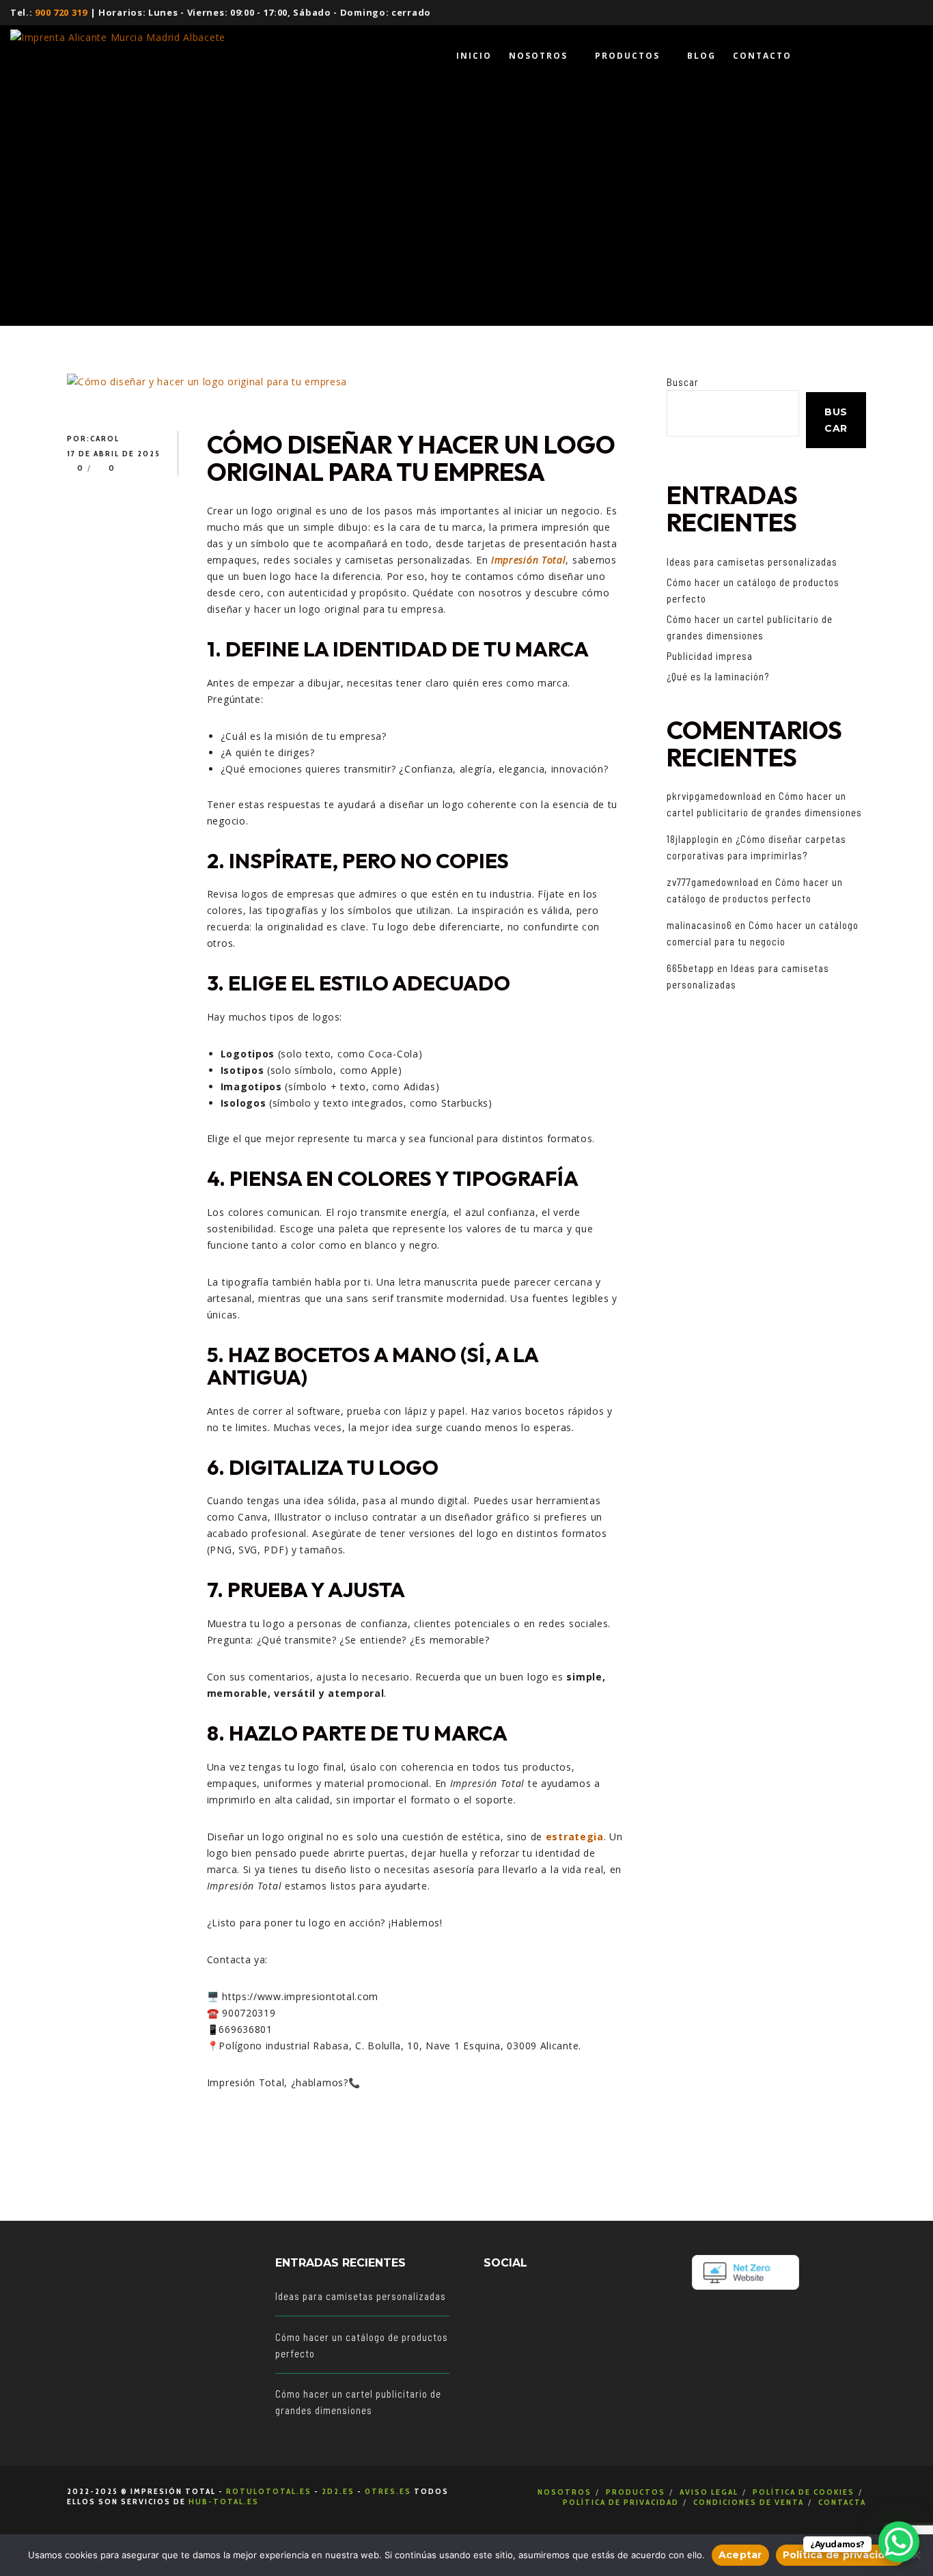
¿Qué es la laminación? (718, 676)
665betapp (691, 968)
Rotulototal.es (269, 2491)
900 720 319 (61, 12)
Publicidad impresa (710, 656)
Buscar (683, 382)
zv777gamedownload (713, 882)
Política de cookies (804, 2492)
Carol (105, 438)
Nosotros (565, 2492)
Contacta (842, 2502)
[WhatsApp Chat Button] (899, 2542)
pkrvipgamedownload (714, 796)
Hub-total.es (224, 2501)
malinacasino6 (699, 925)
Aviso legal (709, 2492)
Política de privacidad (621, 2502)
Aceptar (740, 2555)
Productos (636, 2492)
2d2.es (338, 2491)
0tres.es (388, 2491)
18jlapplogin (693, 839)
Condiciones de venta (749, 2502)
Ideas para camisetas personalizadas (752, 562)
